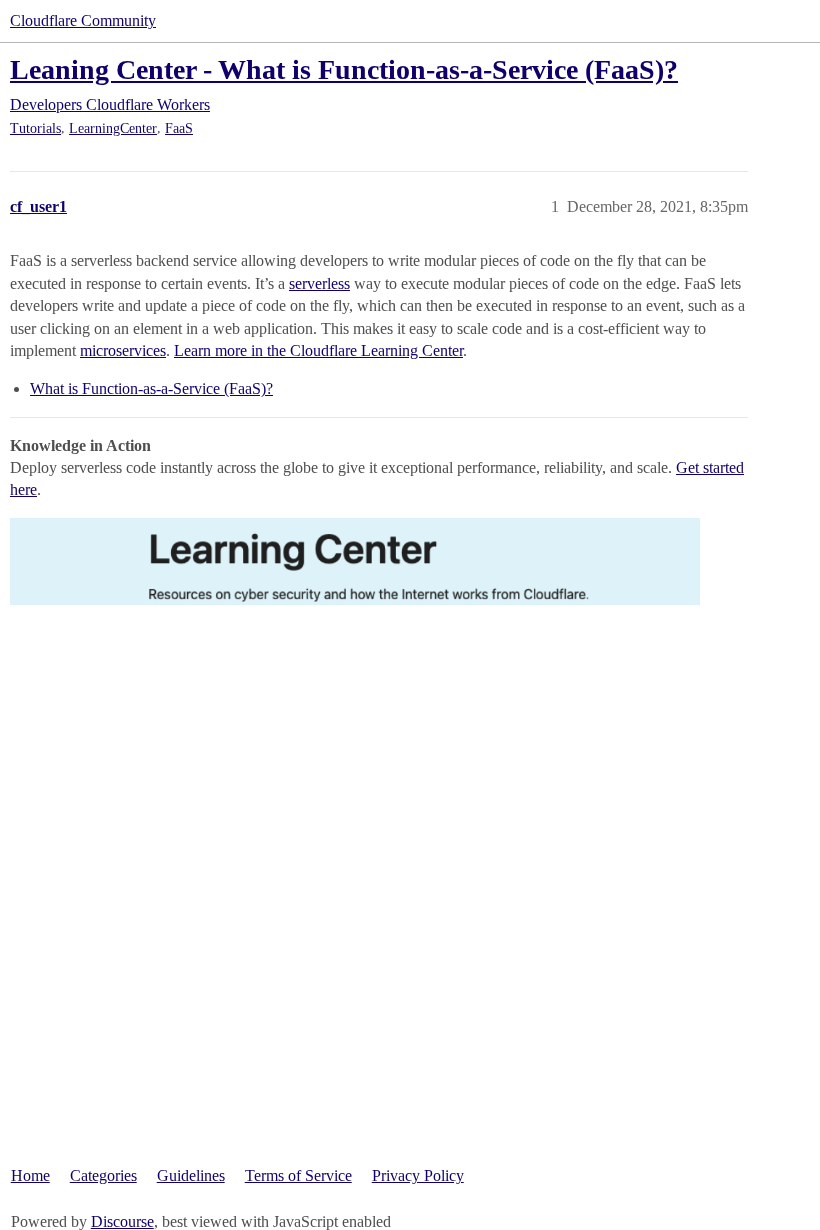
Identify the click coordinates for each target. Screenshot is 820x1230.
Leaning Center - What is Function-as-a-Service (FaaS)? (344, 69)
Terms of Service (298, 1175)
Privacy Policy (418, 1175)
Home (30, 1175)
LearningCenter (113, 128)
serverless (319, 283)
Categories (103, 1175)
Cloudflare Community (83, 20)
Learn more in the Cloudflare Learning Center (318, 350)
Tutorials (35, 128)
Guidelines (191, 1175)
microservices (123, 350)
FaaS (179, 128)
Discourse (122, 1221)
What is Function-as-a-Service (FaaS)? (151, 388)
